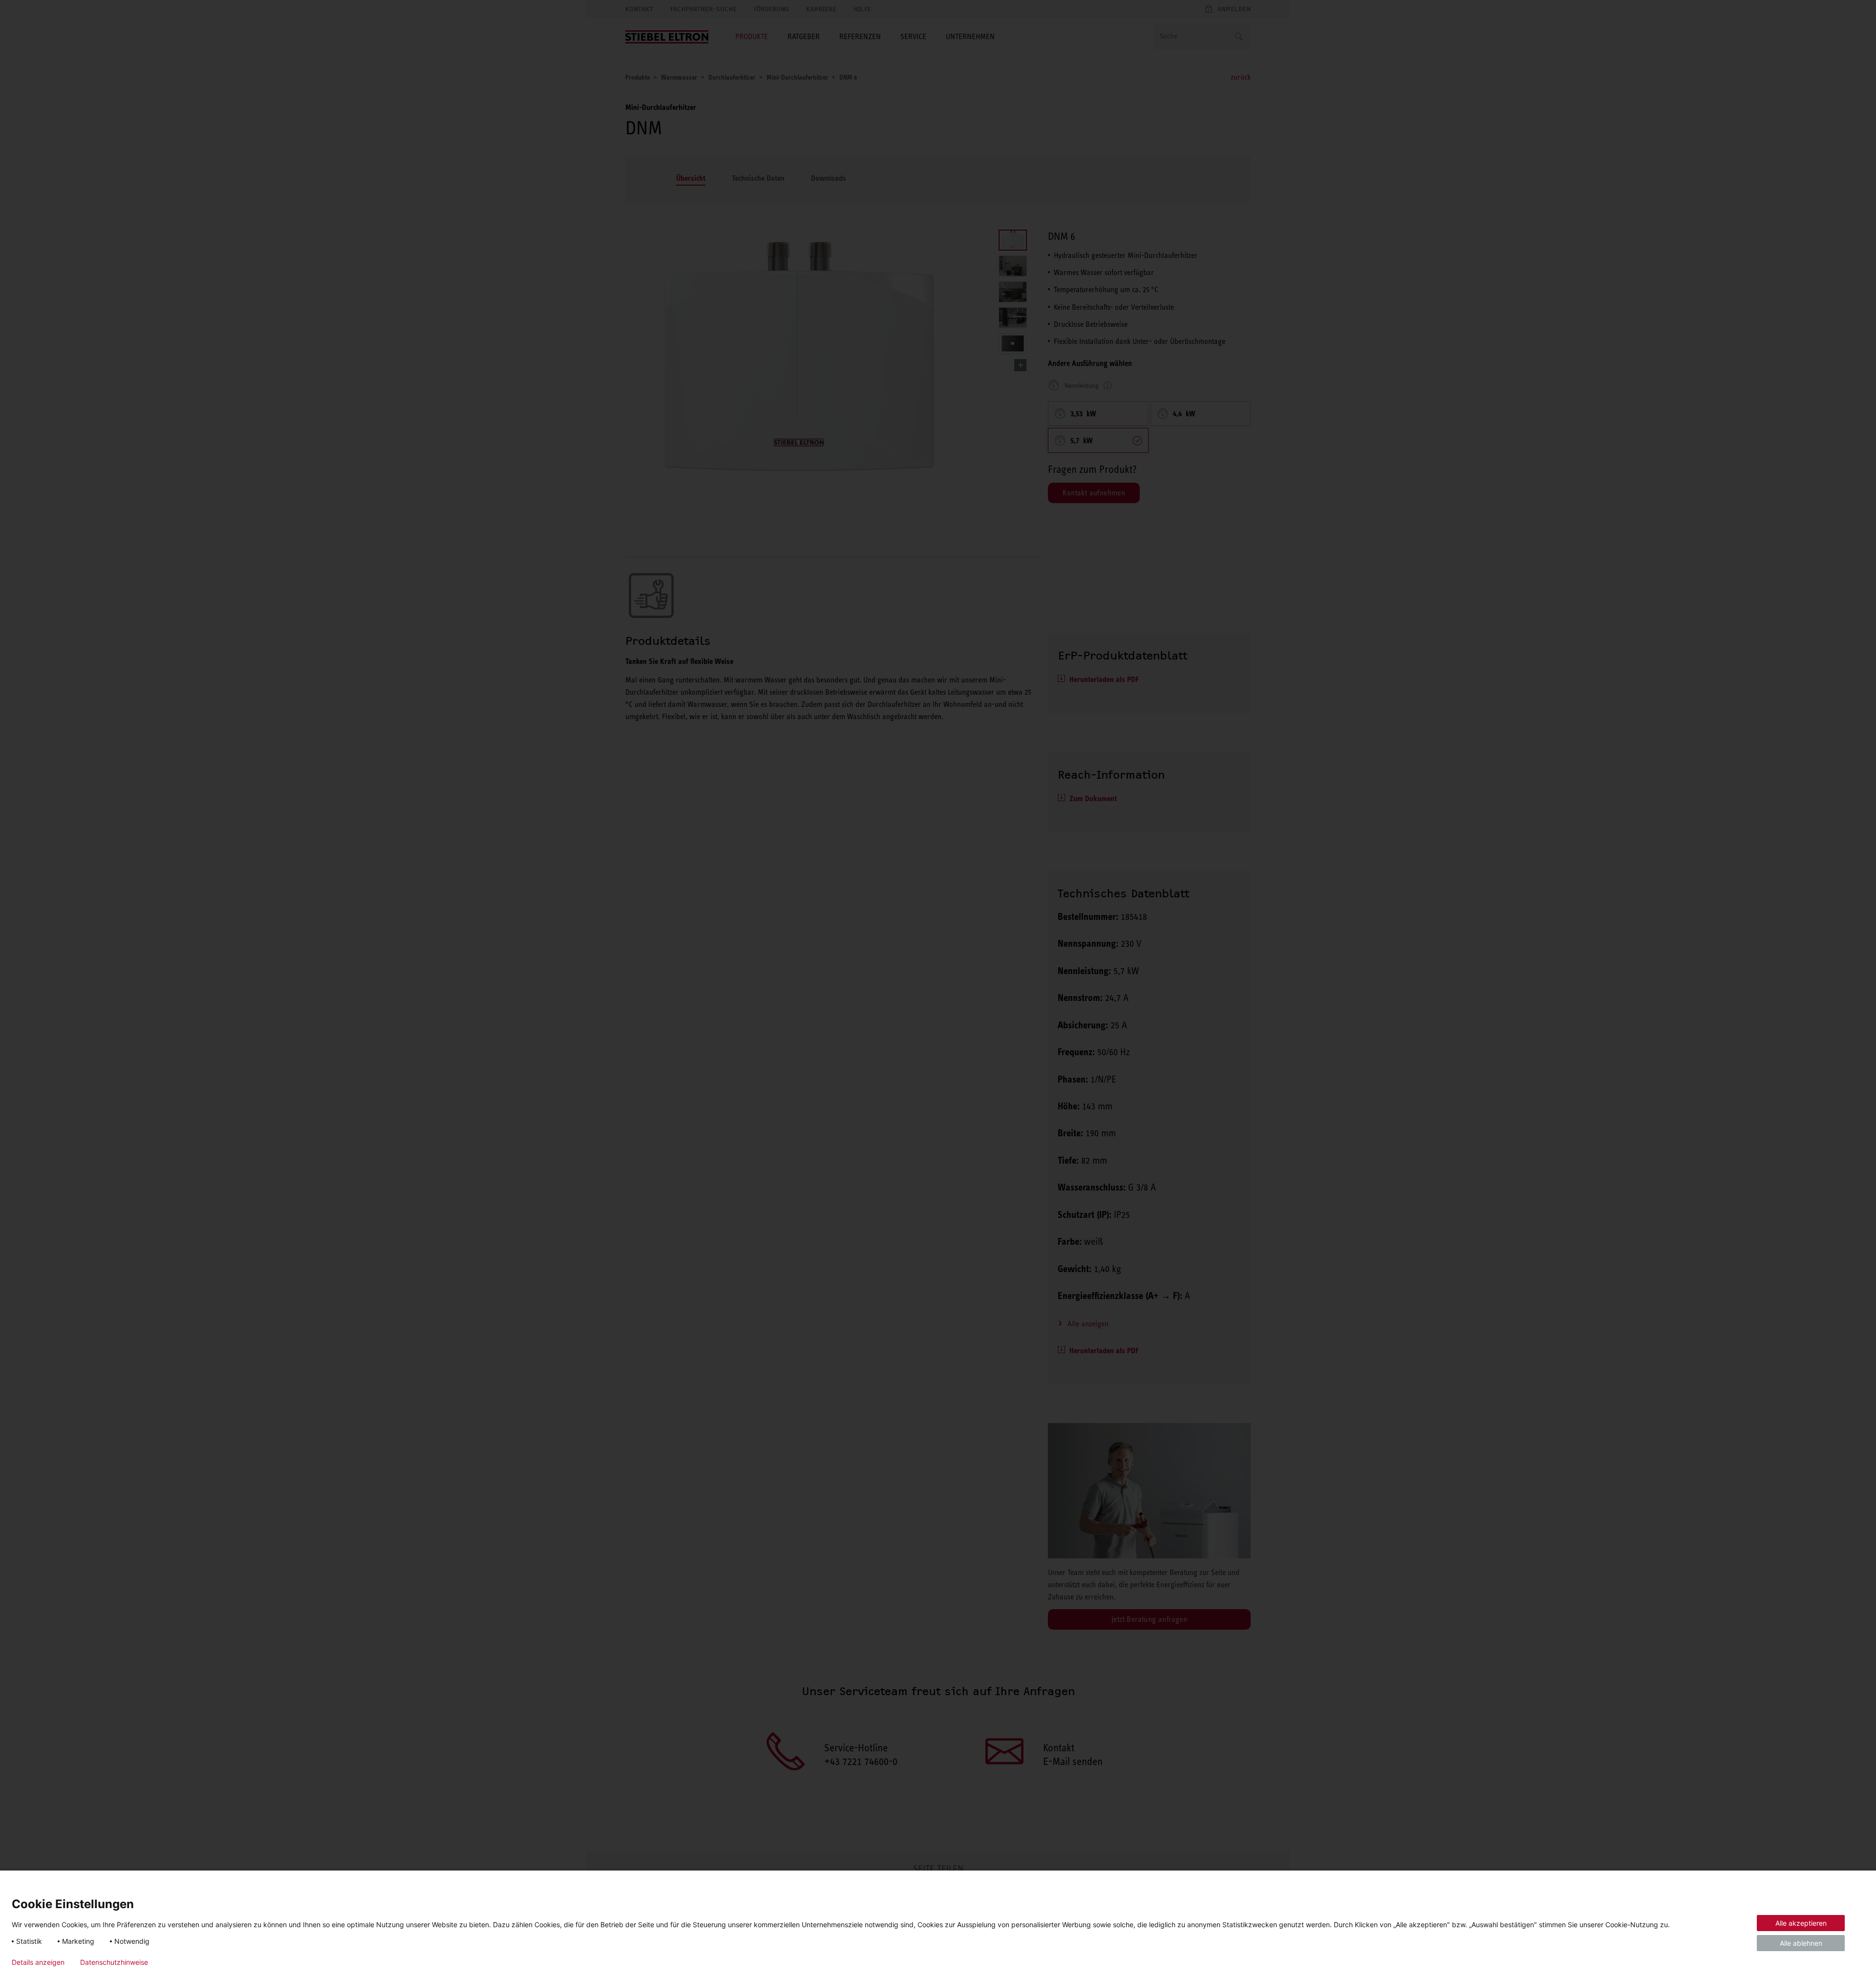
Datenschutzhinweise (114, 1962)
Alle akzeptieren (1801, 1923)
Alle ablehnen (1801, 1943)
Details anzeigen (38, 1962)
